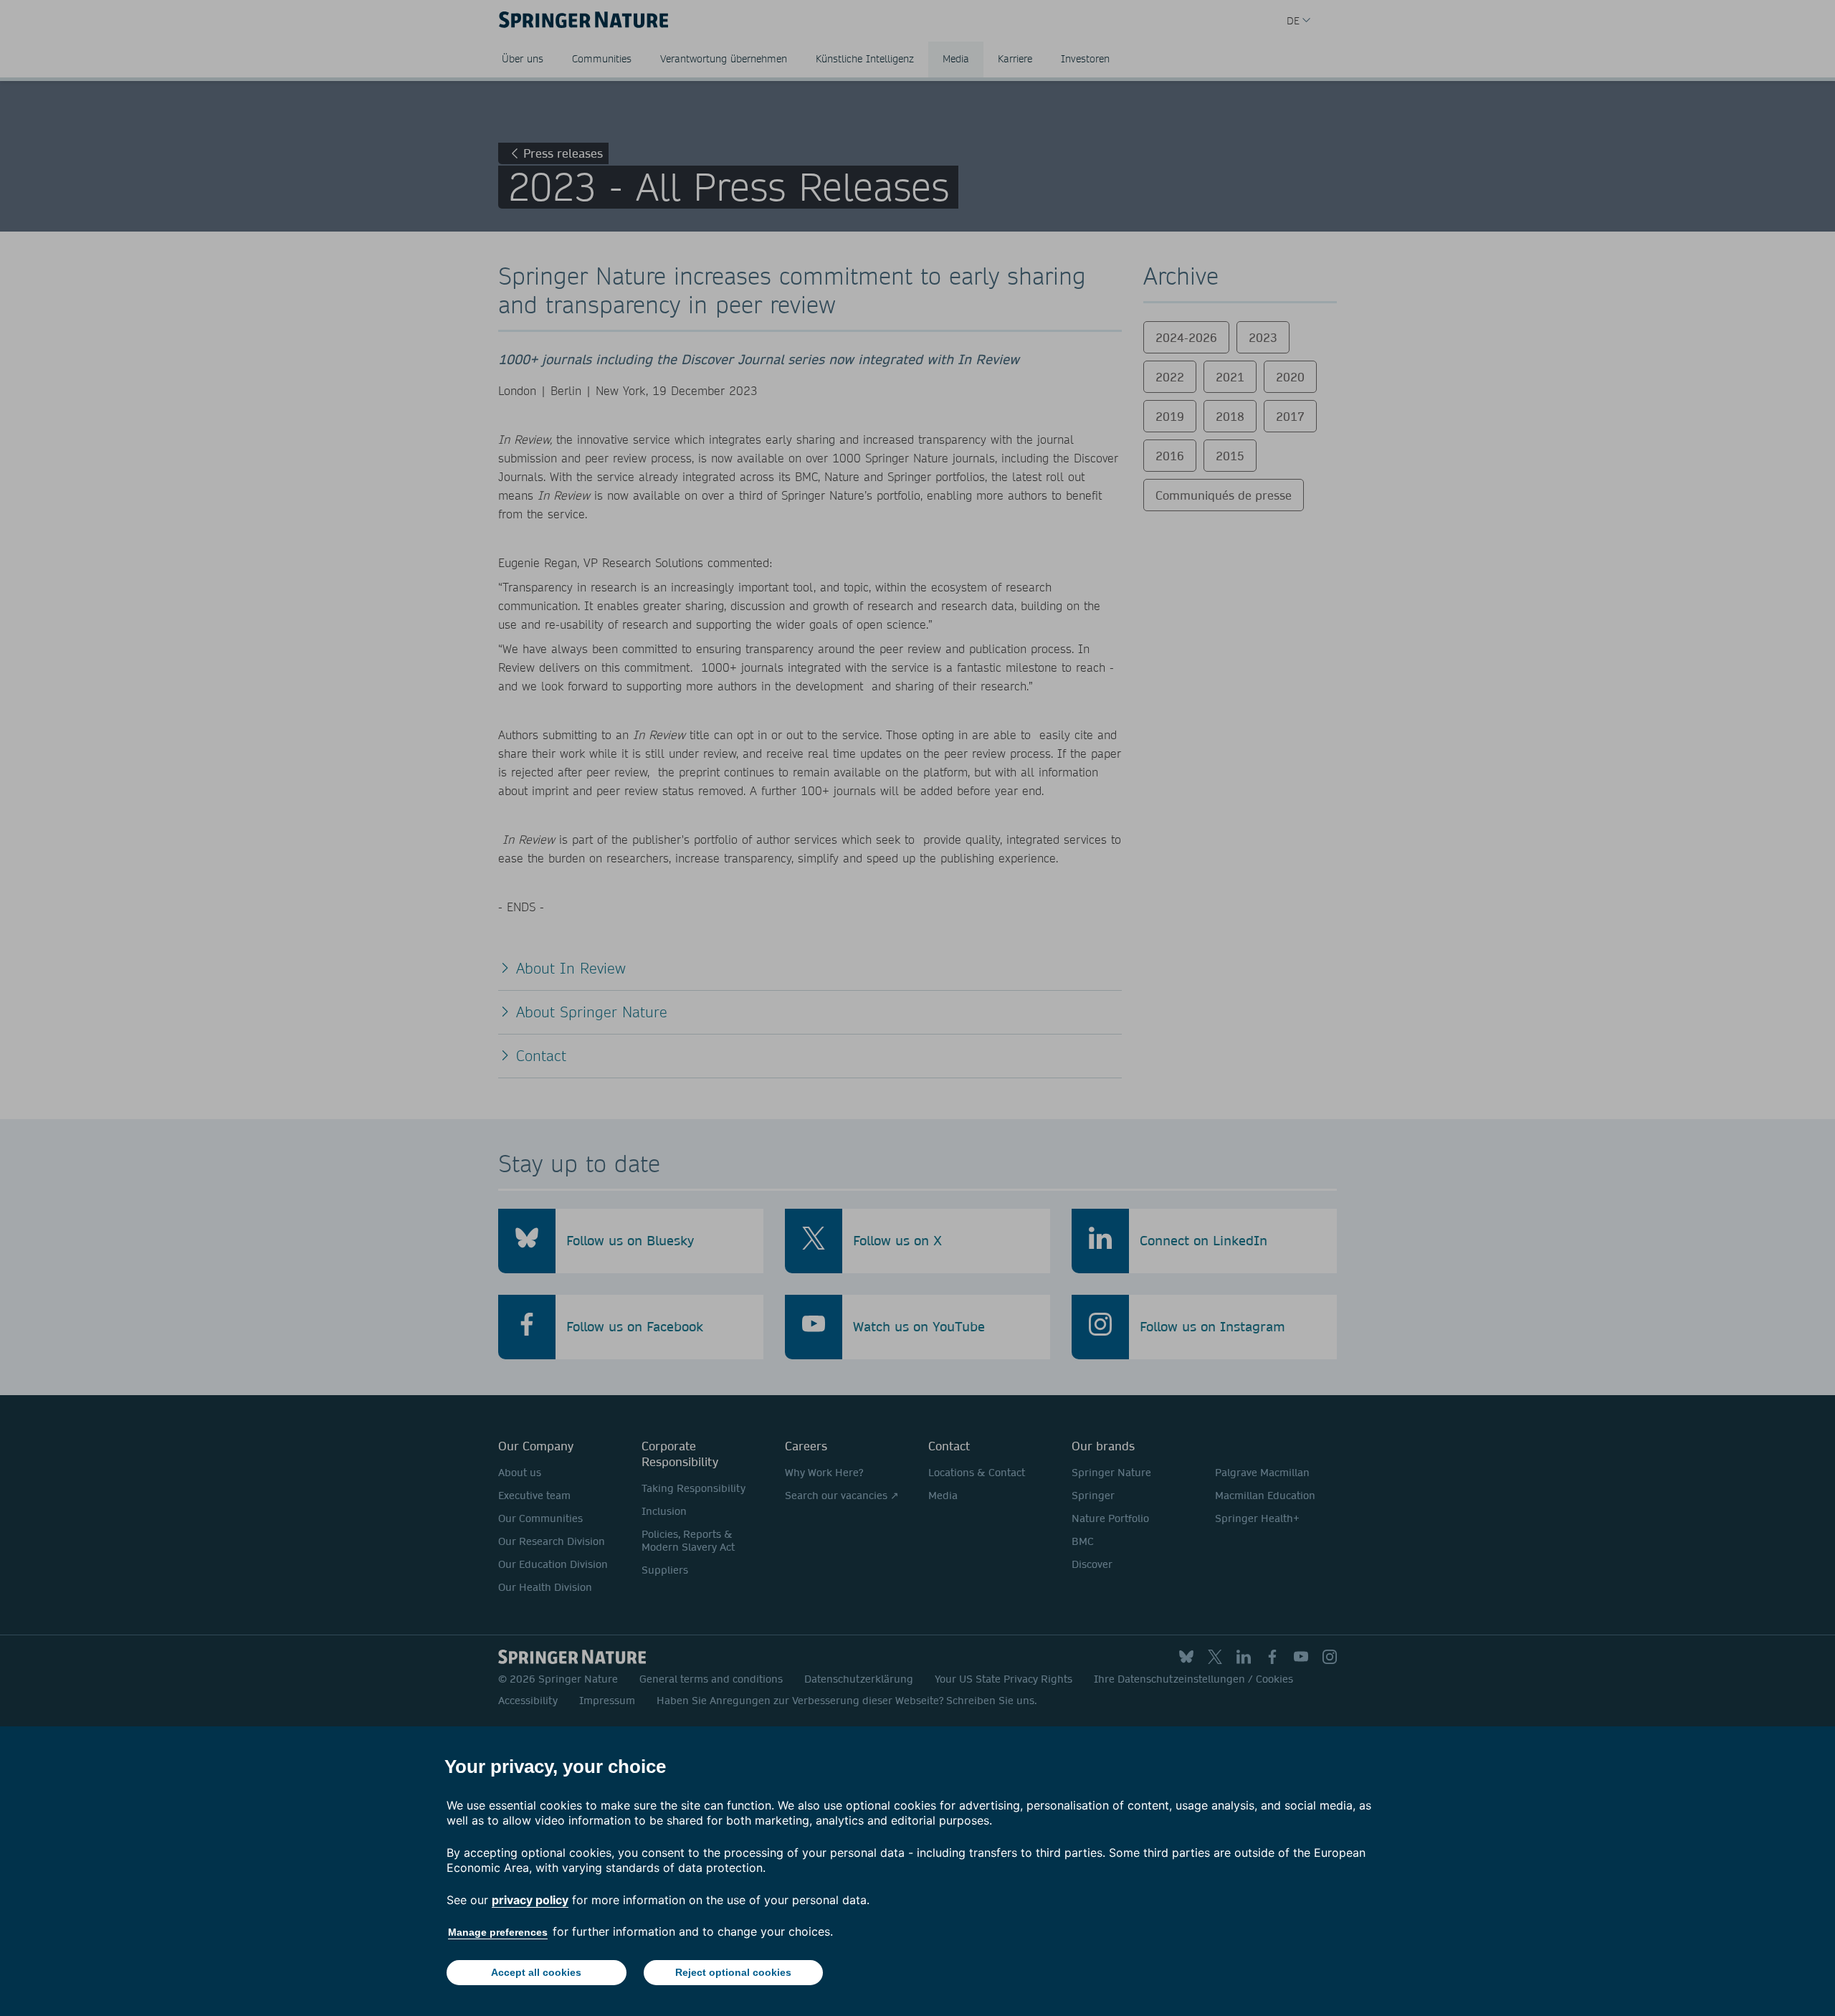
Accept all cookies (536, 1972)
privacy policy (530, 1900)
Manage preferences (498, 1932)
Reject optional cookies (733, 1972)
